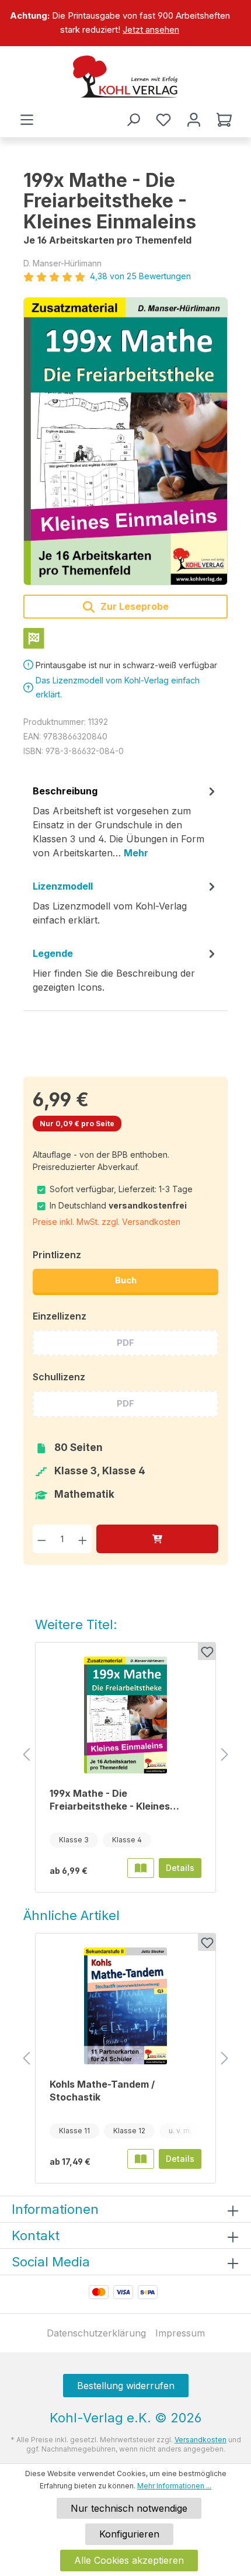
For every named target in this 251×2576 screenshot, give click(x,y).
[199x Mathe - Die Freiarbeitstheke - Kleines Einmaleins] (125, 441)
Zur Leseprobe (133, 606)
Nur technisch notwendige (129, 2508)
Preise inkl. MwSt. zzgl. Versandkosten (107, 1222)
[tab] (125, 826)
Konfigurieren (129, 2534)
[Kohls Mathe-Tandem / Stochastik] (125, 2006)
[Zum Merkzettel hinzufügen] (207, 1651)
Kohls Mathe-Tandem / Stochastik (102, 2091)
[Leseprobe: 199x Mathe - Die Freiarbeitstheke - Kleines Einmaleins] (141, 1868)
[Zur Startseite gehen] (125, 77)
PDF (125, 1343)
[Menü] (27, 120)
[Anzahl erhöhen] (83, 1539)
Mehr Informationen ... (174, 2486)
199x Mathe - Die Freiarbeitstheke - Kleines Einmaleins (110, 1800)
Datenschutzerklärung (96, 2333)
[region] (125, 23)
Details (180, 1868)
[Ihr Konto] (194, 120)
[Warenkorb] (224, 120)
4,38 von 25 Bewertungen (140, 276)
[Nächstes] (225, 1755)
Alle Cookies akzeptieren (129, 2560)
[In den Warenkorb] (157, 1539)
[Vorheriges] (26, 1755)
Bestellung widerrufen (126, 2386)
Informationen (55, 2209)
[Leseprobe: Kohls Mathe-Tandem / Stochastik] (141, 2159)
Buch (126, 1280)
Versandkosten (201, 2440)
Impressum (180, 2333)
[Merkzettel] (163, 120)
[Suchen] (133, 120)
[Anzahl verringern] (42, 1539)
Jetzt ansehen (151, 29)
